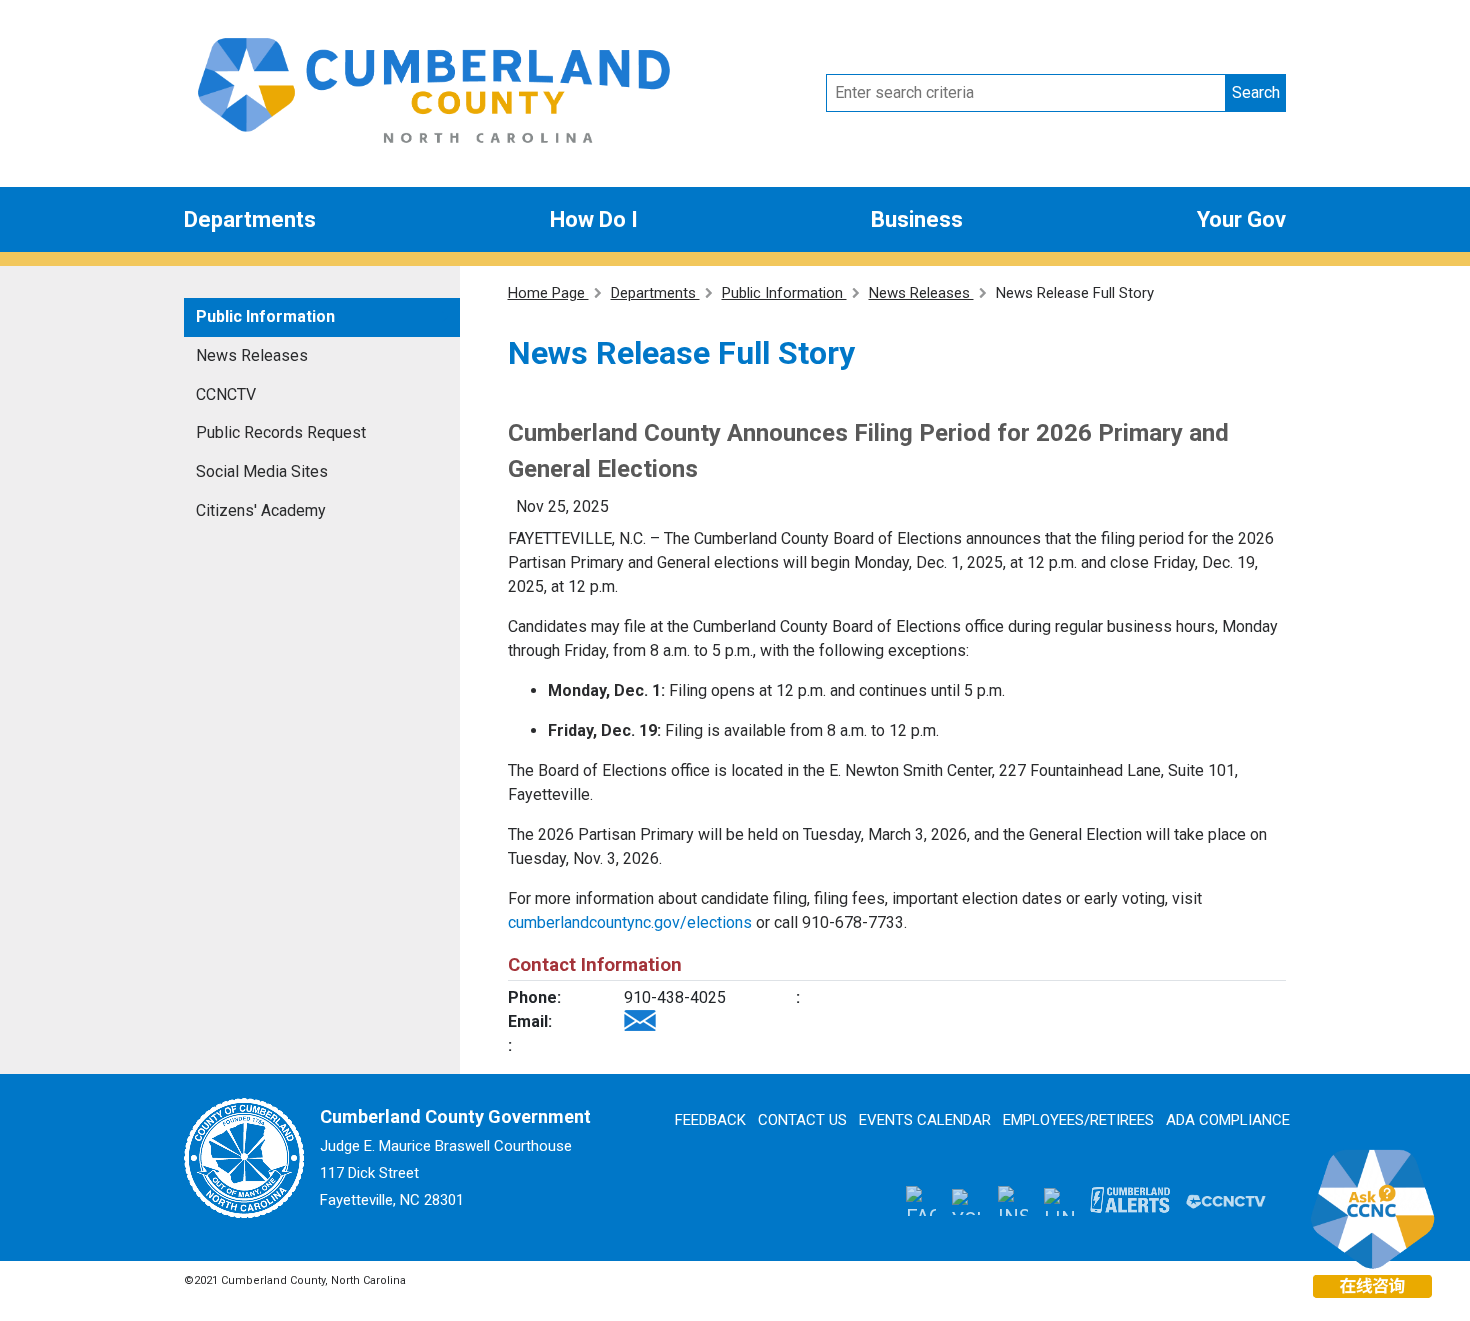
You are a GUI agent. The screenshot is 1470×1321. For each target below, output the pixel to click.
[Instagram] (1013, 1201)
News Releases (252, 355)
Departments (250, 219)
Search (1256, 92)
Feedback (710, 1120)
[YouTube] (967, 1200)
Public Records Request (281, 432)
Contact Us (802, 1120)
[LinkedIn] (1059, 1200)
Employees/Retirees (1078, 1120)
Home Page (548, 293)
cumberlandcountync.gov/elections (630, 922)
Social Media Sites (262, 471)
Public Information (265, 316)
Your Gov (1241, 219)
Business (917, 219)
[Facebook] (921, 1201)
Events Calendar (925, 1120)
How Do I (594, 219)
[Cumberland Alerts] (1130, 1200)
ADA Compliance (1228, 1120)
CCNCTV (226, 394)
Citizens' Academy (261, 510)
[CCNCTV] (1226, 1200)
